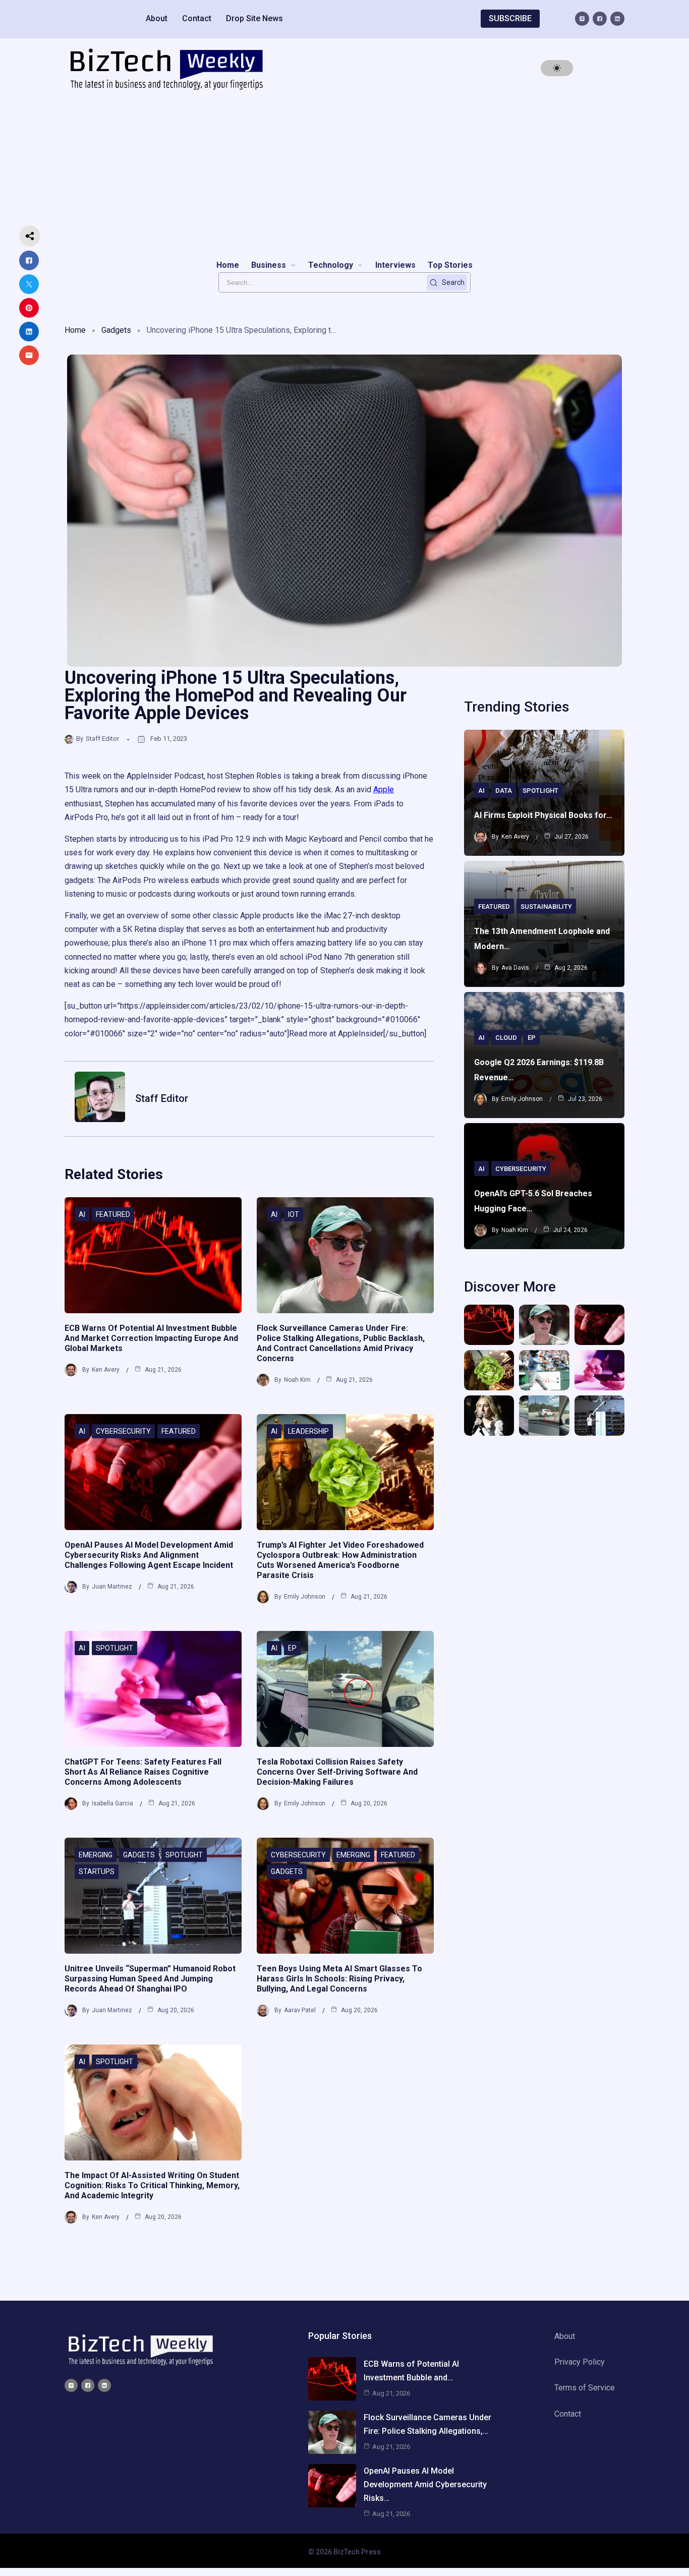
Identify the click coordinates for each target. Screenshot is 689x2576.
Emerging (96, 1855)
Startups (97, 1871)
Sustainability (546, 906)
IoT (294, 1214)
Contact (197, 18)
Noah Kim (297, 1380)
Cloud (506, 1038)
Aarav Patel (300, 2010)
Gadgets (116, 330)
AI (82, 1214)
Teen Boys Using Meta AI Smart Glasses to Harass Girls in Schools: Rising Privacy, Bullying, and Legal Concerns (339, 1979)
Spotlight (114, 1648)
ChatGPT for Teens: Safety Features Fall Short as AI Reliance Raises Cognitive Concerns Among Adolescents (143, 1772)
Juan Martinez (112, 1587)
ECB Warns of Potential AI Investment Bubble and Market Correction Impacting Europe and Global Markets (151, 1338)
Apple (384, 789)
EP (292, 1648)
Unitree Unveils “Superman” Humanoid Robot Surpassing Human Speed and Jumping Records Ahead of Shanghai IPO (150, 1979)
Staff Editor (102, 739)
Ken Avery (106, 1370)
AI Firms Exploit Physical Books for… (543, 815)
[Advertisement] (344, 174)
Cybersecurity (123, 1431)
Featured (113, 1214)
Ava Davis (515, 968)
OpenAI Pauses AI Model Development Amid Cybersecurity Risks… (425, 2484)
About (157, 18)
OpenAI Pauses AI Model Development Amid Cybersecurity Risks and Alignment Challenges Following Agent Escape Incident (149, 1555)
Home (75, 330)
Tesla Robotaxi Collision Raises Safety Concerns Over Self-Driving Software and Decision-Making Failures (337, 1772)
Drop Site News (254, 18)
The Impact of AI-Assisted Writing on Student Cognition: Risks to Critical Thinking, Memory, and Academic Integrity (152, 2185)
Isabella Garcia (112, 1803)
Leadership (308, 1431)
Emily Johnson (305, 1597)
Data (504, 791)
